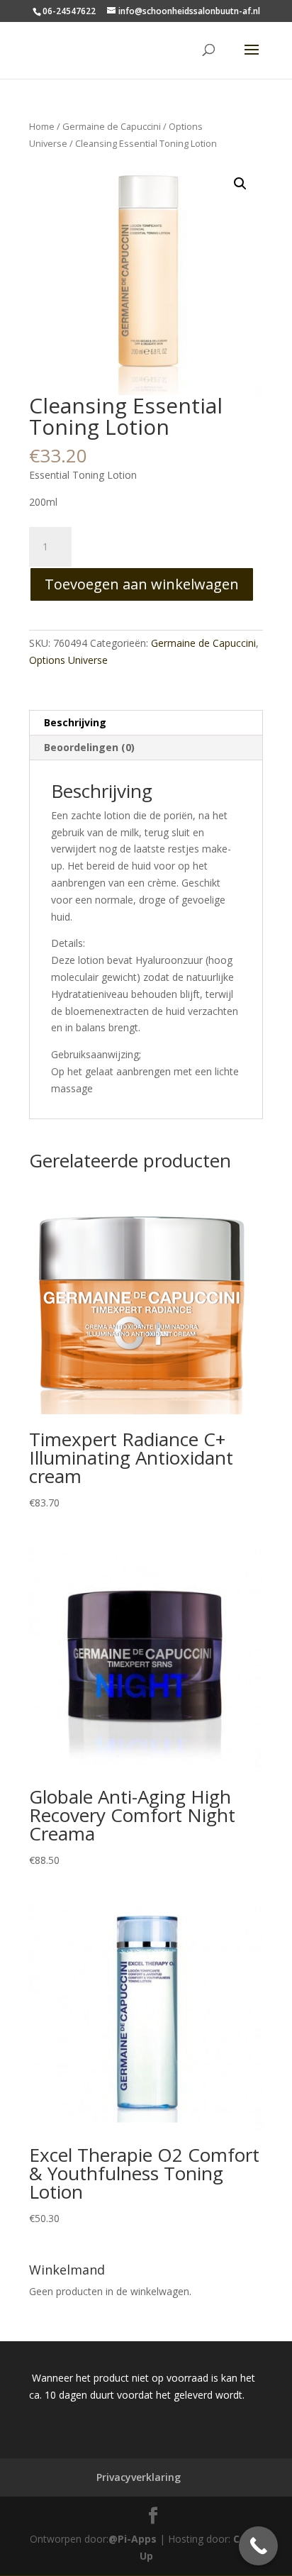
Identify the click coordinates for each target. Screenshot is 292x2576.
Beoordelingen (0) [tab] (89, 747)
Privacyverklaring (139, 2477)
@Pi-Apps (133, 2539)
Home (42, 126)
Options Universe (68, 660)
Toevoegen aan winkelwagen (142, 584)
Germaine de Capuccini (112, 126)
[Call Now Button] (258, 2546)
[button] (240, 184)
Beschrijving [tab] (75, 722)
